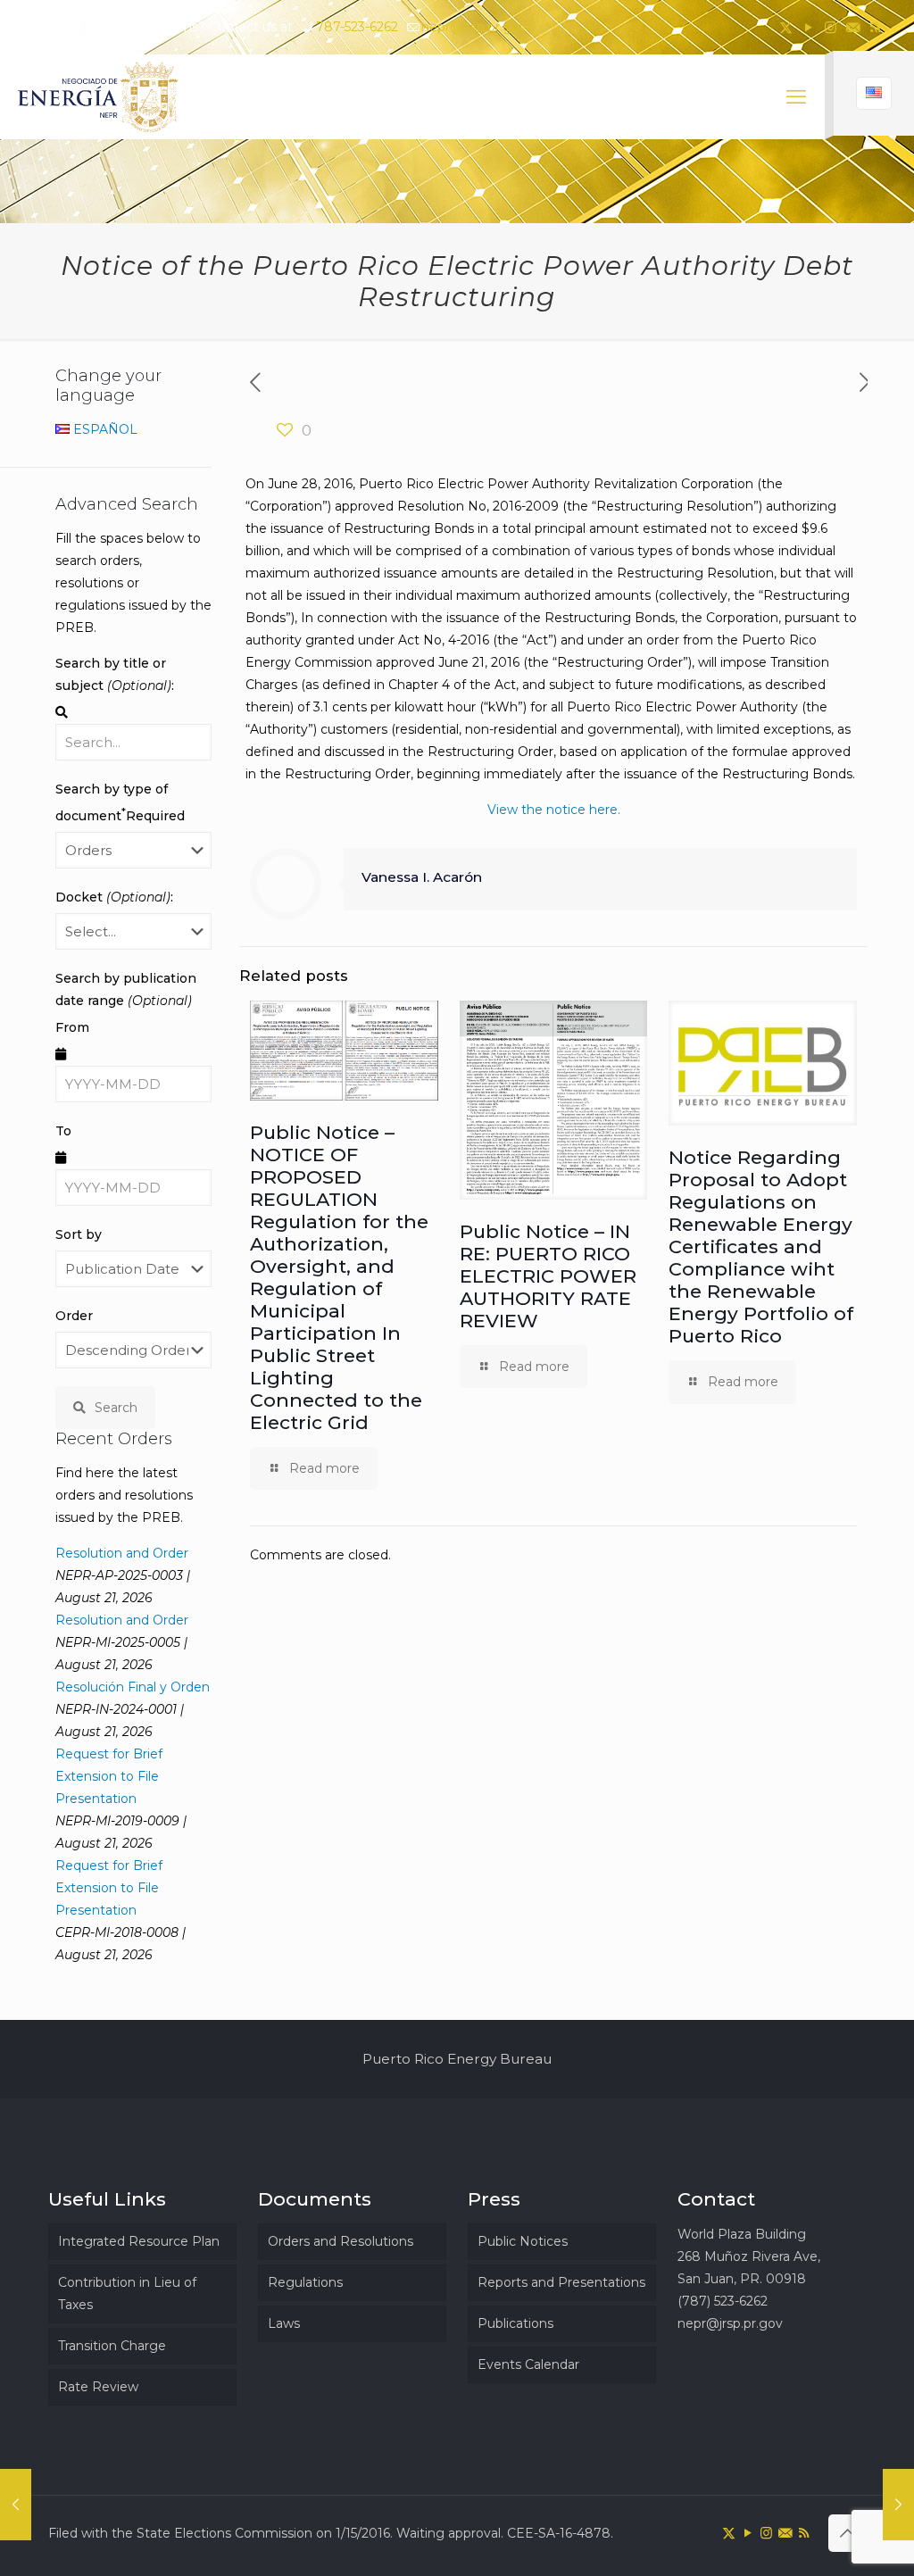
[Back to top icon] (847, 2533)
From (72, 1027)
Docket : (114, 897)
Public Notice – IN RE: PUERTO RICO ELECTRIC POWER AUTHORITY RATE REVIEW (548, 1276)
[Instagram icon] (831, 27)
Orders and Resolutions (341, 2241)
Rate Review (98, 2387)
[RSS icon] (875, 27)
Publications (515, 2323)
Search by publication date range (126, 989)
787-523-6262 (357, 27)
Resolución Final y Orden (133, 1687)
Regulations (305, 2282)
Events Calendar (528, 2364)
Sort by (79, 1234)
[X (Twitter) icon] (786, 27)
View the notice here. (554, 810)
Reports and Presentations (561, 2282)
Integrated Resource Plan (139, 2241)
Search (116, 1408)
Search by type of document (120, 802)
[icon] (853, 27)
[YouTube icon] (808, 27)
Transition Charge (112, 2346)
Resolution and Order (122, 1553)
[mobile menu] (796, 97)
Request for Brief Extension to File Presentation (109, 1776)
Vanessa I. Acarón (422, 877)
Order (74, 1316)
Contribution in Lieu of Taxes (127, 2293)
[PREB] (99, 97)
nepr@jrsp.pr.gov (474, 27)
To (63, 1131)
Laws (284, 2323)
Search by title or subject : (115, 674)
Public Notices (523, 2241)
